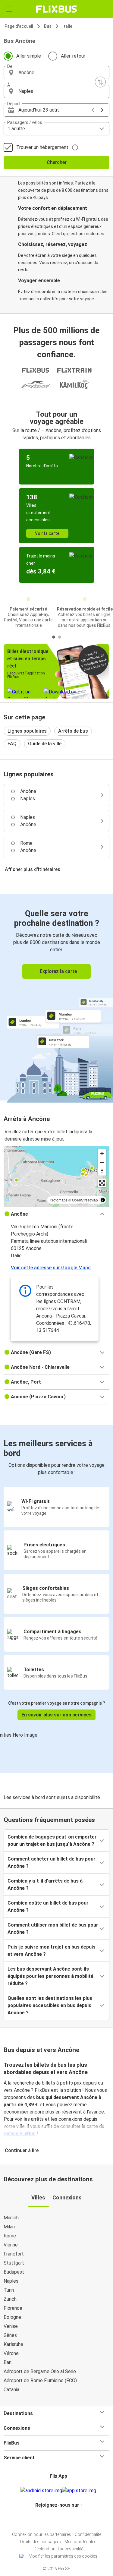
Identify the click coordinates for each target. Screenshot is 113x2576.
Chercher (57, 162)
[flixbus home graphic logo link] (56, 9)
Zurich (10, 2299)
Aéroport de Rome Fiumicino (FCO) (40, 2380)
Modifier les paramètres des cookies (63, 2556)
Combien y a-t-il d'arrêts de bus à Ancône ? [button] (45, 1885)
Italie (67, 26)
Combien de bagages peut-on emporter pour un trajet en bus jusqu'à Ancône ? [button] (52, 1840)
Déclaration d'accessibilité (58, 2549)
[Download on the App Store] (79, 2491)
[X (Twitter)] (61, 2519)
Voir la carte (47, 533)
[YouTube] (58, 2519)
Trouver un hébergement (42, 147)
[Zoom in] (102, 1154)
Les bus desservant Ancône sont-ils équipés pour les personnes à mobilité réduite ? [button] (50, 1976)
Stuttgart (14, 2263)
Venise (11, 2326)
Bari (8, 2362)
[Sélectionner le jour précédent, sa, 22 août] (93, 110)
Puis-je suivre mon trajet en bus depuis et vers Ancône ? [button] (52, 1951)
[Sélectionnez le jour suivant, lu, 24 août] (102, 110)
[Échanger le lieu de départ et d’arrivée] (100, 82)
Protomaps (59, 1200)
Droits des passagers (41, 2542)
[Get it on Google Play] (41, 2491)
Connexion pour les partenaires (42, 2534)
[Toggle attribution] (103, 1200)
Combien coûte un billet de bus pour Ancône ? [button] (48, 1907)
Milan (9, 2227)
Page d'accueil (19, 26)
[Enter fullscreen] (102, 1183)
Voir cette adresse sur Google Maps (51, 1268)
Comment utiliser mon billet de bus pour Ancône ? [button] (53, 1929)
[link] (56, 997)
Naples (11, 2281)
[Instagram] (56, 2519)
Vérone (11, 2353)
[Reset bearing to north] (102, 1171)
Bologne (12, 2317)
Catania (11, 2390)
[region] (56, 1176)
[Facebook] (54, 2519)
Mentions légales (80, 2542)
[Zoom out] (102, 1162)
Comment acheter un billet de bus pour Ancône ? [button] (52, 1863)
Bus (48, 26)
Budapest (14, 2272)
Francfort (14, 2254)
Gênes (10, 2335)
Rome (10, 2236)
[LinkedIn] (59, 2519)
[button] (56, 73)
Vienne (11, 2245)
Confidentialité (88, 2534)
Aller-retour (73, 56)
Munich (11, 2218)
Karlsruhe (13, 2344)
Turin (9, 2290)
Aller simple (29, 56)
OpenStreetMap (85, 1200)
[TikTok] (63, 2519)
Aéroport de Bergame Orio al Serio (40, 2371)
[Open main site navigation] (9, 9)
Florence (13, 2308)
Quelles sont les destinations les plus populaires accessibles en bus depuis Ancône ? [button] (50, 2005)
